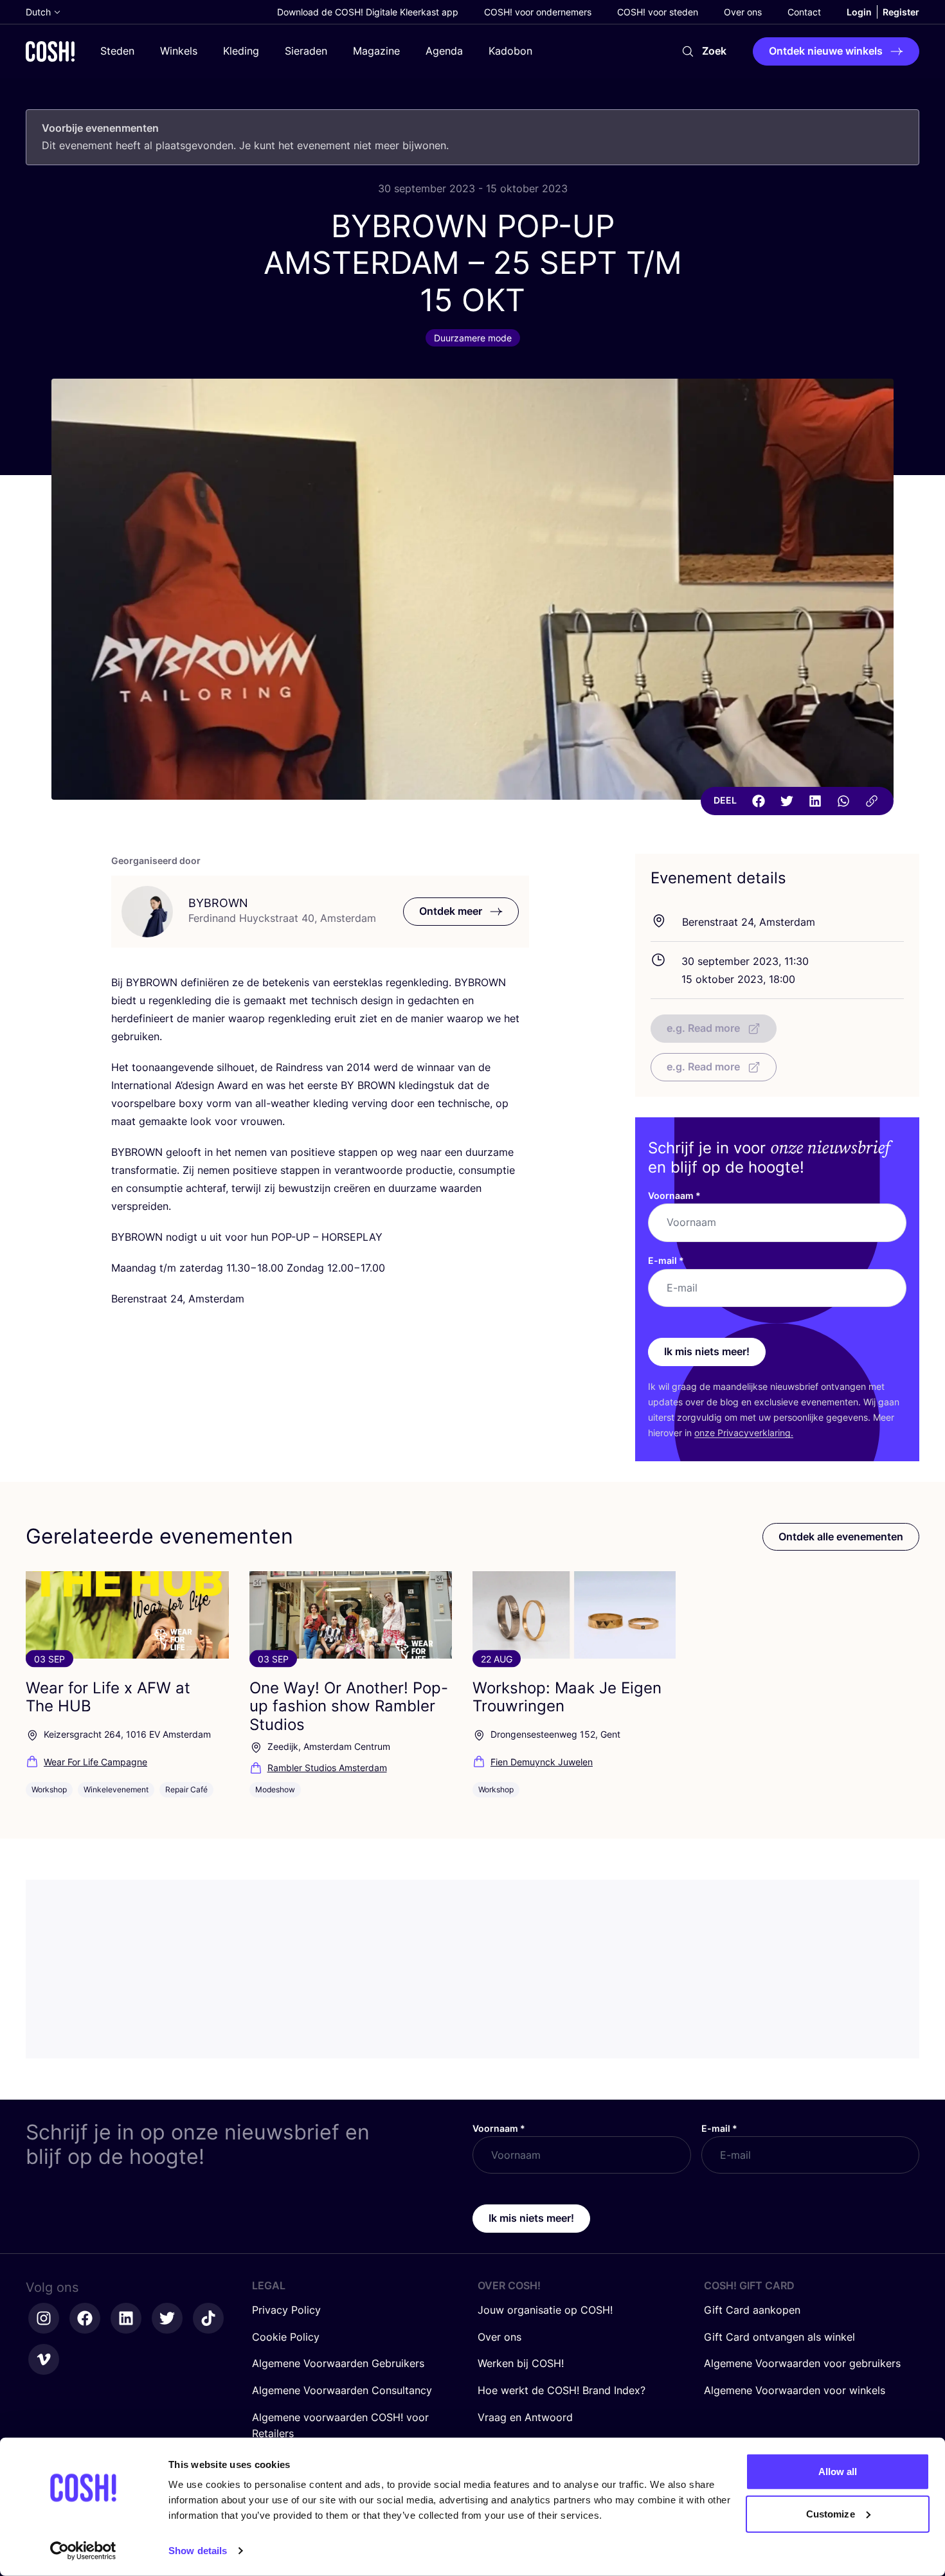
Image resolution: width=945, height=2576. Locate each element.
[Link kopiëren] (872, 801)
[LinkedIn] (815, 801)
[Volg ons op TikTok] (208, 2318)
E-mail (666, 1260)
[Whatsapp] (843, 801)
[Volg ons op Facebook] (85, 2318)
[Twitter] (787, 801)
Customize (831, 2513)
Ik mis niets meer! (707, 1351)
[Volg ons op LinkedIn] (126, 2318)
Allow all (838, 2472)
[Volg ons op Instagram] (44, 2318)
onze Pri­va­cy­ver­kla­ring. (744, 1433)
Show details (198, 2551)
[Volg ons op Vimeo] (44, 2359)
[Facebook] (759, 801)
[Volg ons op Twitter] (167, 2318)
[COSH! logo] (50, 51)
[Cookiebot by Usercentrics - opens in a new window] (83, 2551)
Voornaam (674, 1195)
